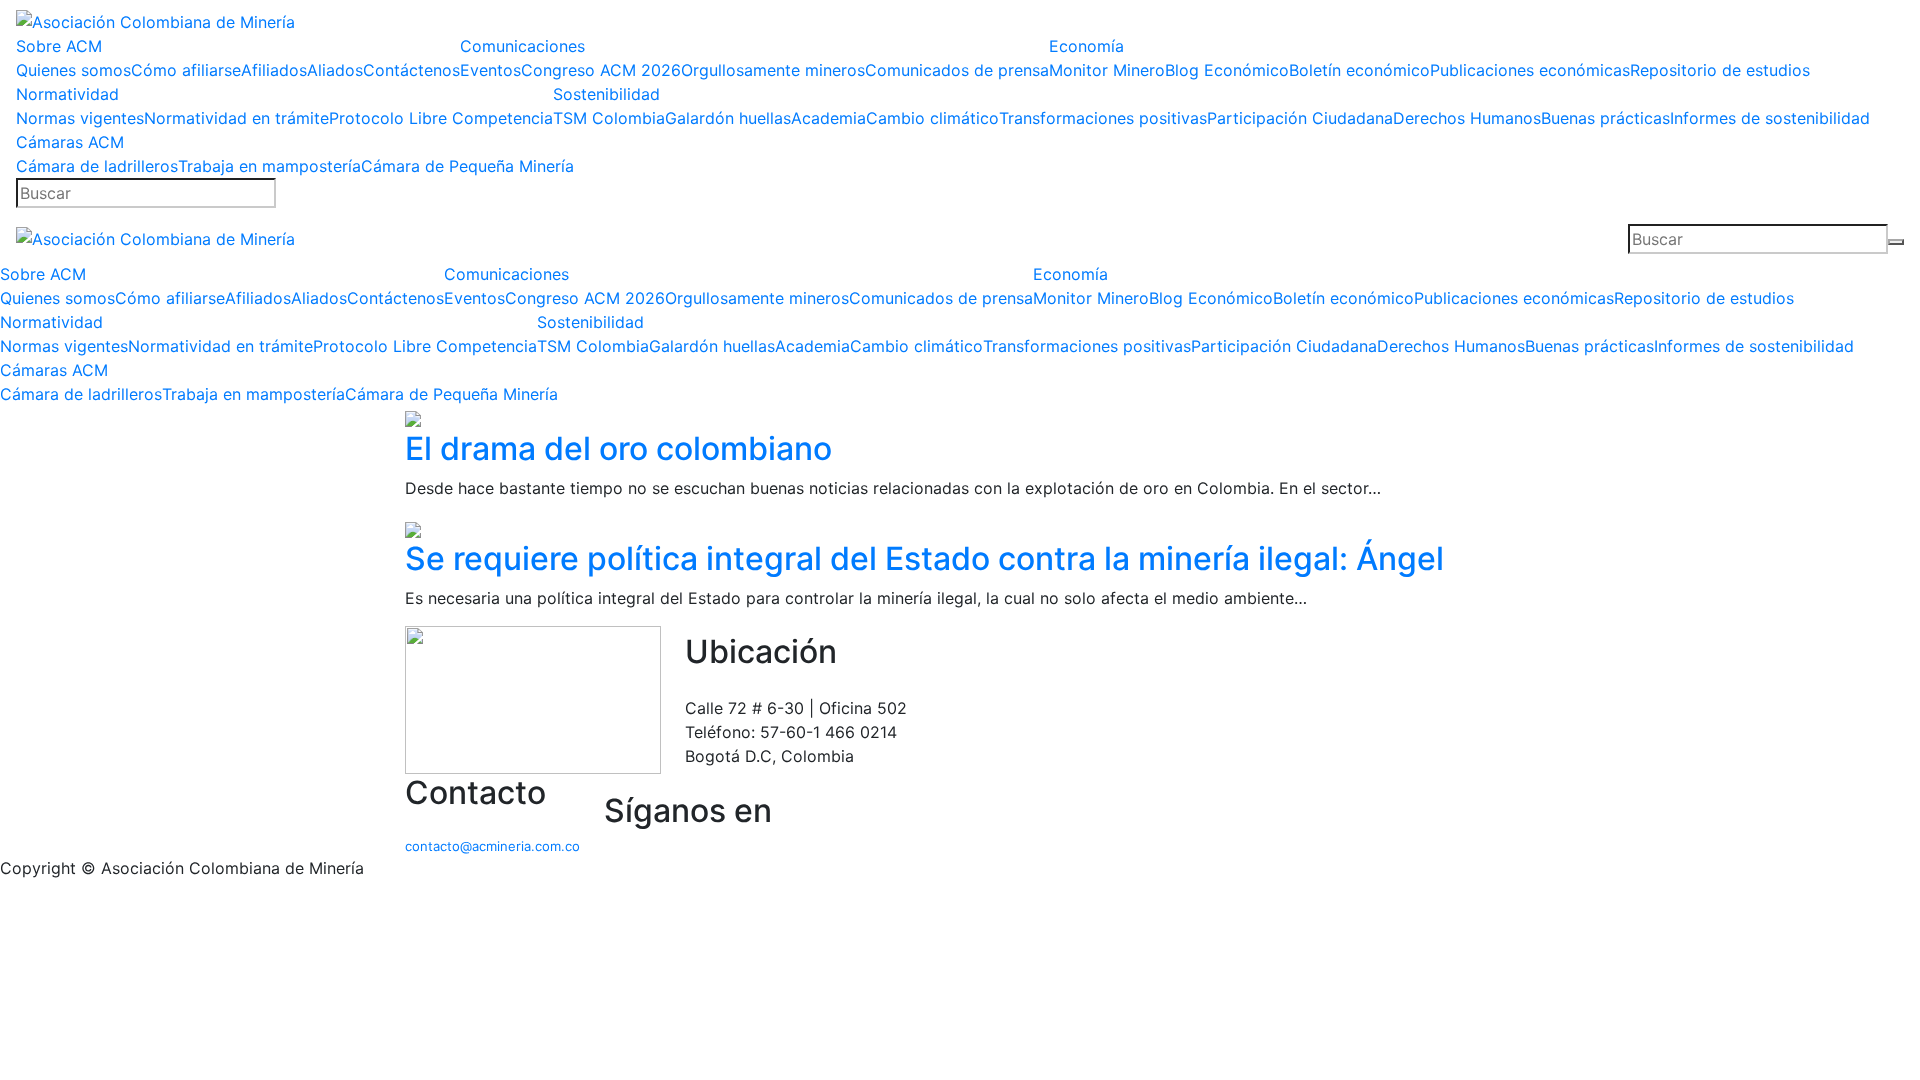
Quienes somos (73, 70)
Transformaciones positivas (1103, 118)
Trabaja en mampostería (269, 166)
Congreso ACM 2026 (601, 70)
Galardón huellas (728, 118)
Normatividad (67, 94)
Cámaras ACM (70, 142)
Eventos (490, 70)
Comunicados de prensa (957, 70)
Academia (828, 118)
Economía (1086, 46)
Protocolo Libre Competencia (441, 118)
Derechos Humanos (1467, 118)
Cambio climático (932, 118)
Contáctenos (411, 70)
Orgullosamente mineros (773, 70)
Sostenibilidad (606, 94)
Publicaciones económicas (1530, 70)
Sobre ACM (59, 46)
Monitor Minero (1107, 70)
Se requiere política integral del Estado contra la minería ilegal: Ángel (924, 558)
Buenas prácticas (1605, 118)
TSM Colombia (609, 118)
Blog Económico (1227, 70)
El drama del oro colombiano (618, 448)
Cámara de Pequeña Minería (467, 166)
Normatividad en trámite (236, 118)
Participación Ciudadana (1300, 118)
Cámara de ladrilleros (97, 166)
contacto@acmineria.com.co (492, 846)
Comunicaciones (522, 46)
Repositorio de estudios (1720, 70)
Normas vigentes (80, 118)
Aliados (335, 70)
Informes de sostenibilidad (1770, 118)
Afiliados (274, 70)
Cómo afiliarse (186, 70)
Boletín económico (1359, 70)
